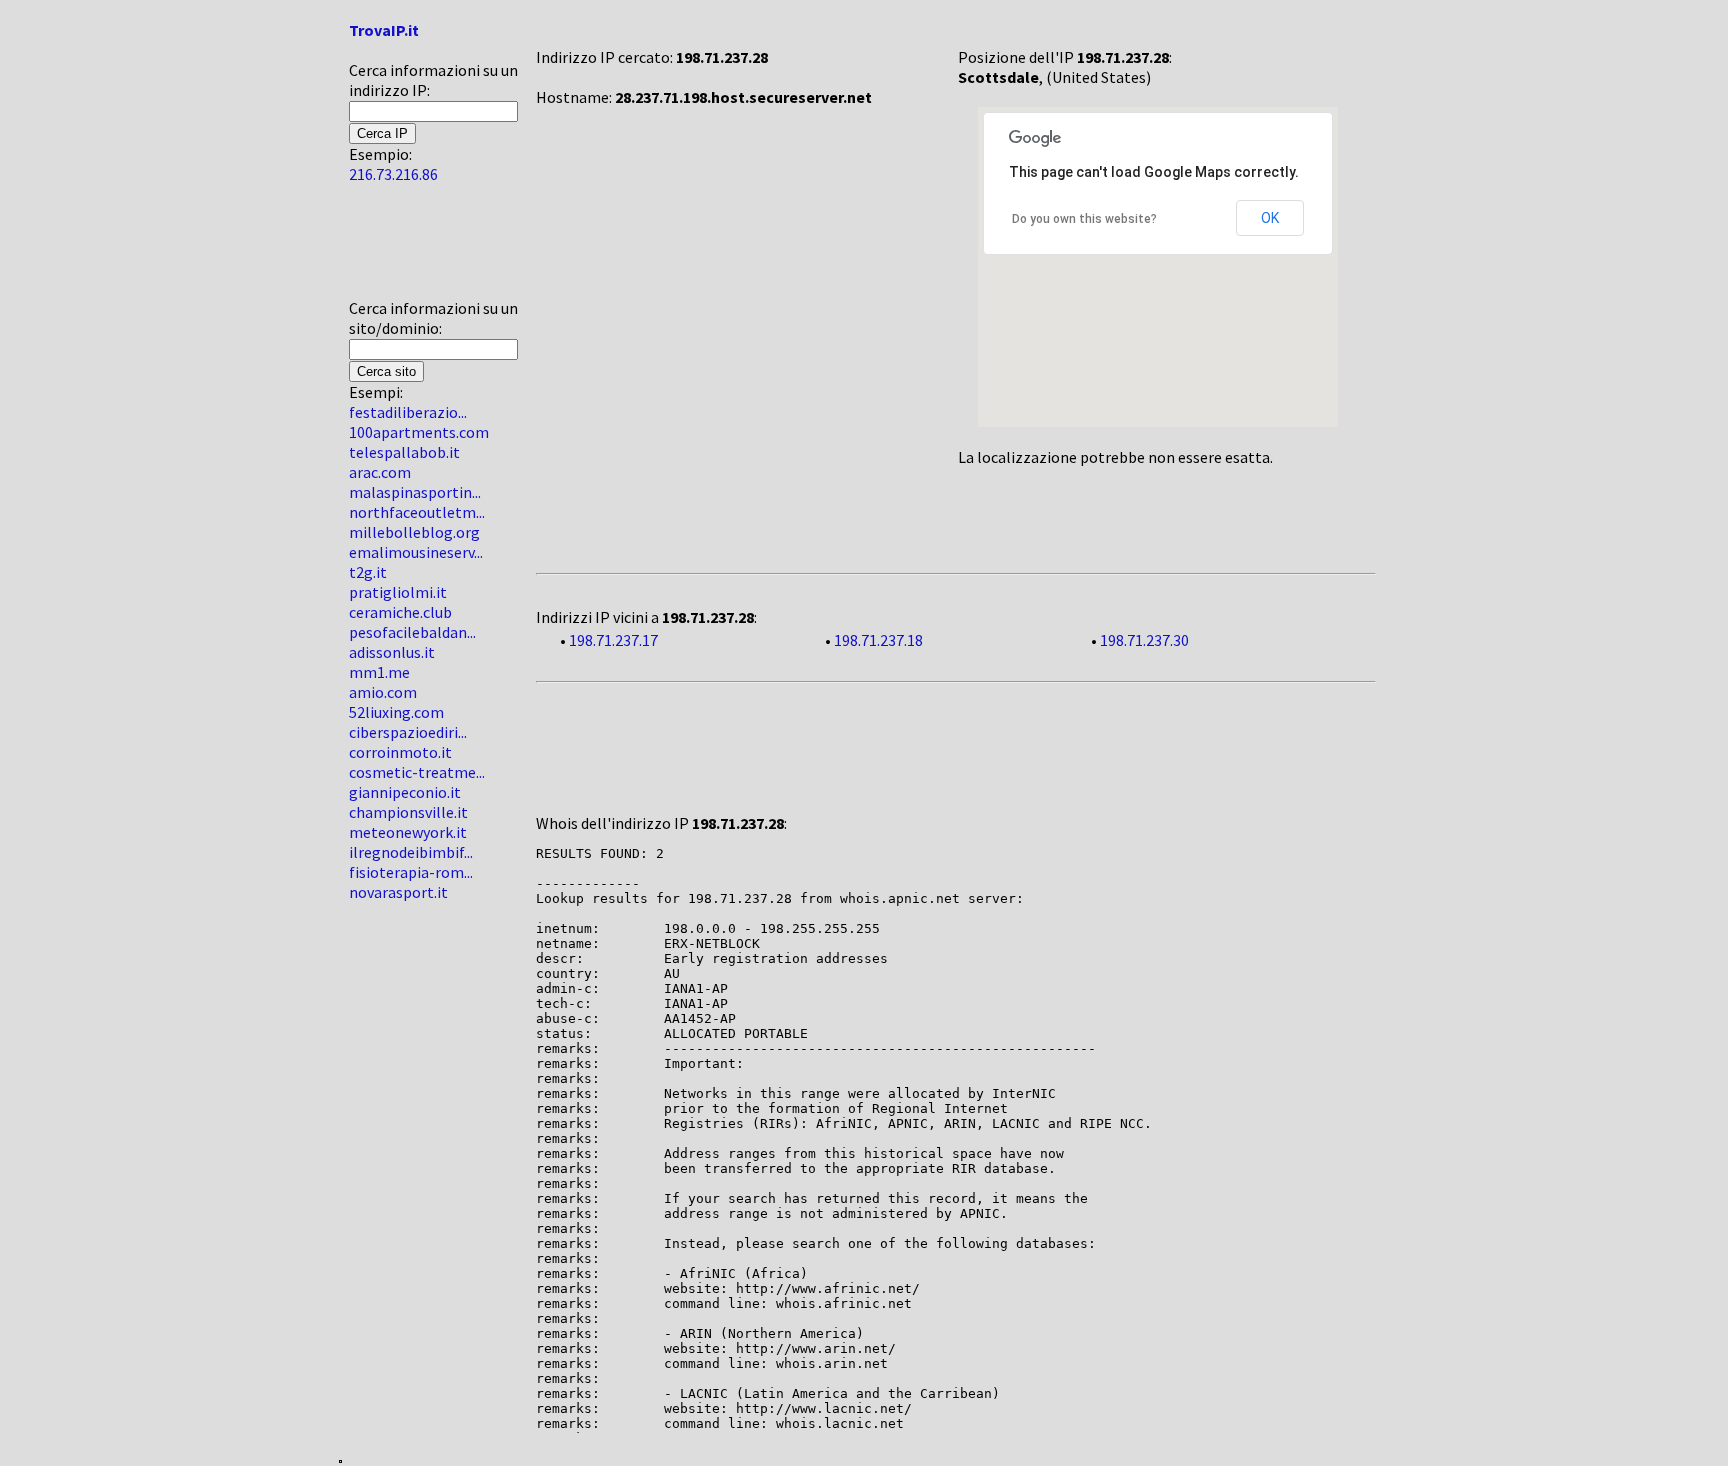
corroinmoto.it (400, 752)
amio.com (383, 692)
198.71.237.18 (878, 640)
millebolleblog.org (414, 532)
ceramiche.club (400, 612)
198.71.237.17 (613, 640)
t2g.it (368, 572)
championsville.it (408, 812)
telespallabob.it (404, 452)
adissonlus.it (392, 652)
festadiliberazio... (408, 412)
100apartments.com (419, 432)
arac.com (380, 472)
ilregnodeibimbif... (411, 852)
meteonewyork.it (408, 832)
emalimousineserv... (416, 552)
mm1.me (379, 672)
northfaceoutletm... (417, 512)
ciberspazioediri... (408, 732)
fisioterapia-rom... (411, 872)
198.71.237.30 (1144, 640)
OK (1270, 218)
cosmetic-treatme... (417, 772)
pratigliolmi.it (398, 592)
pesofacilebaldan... (412, 632)
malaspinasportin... (415, 492)
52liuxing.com (396, 712)
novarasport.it (398, 892)
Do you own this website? (1084, 219)
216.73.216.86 (393, 174)
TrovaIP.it (384, 30)
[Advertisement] (409, 249)
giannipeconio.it (405, 792)
